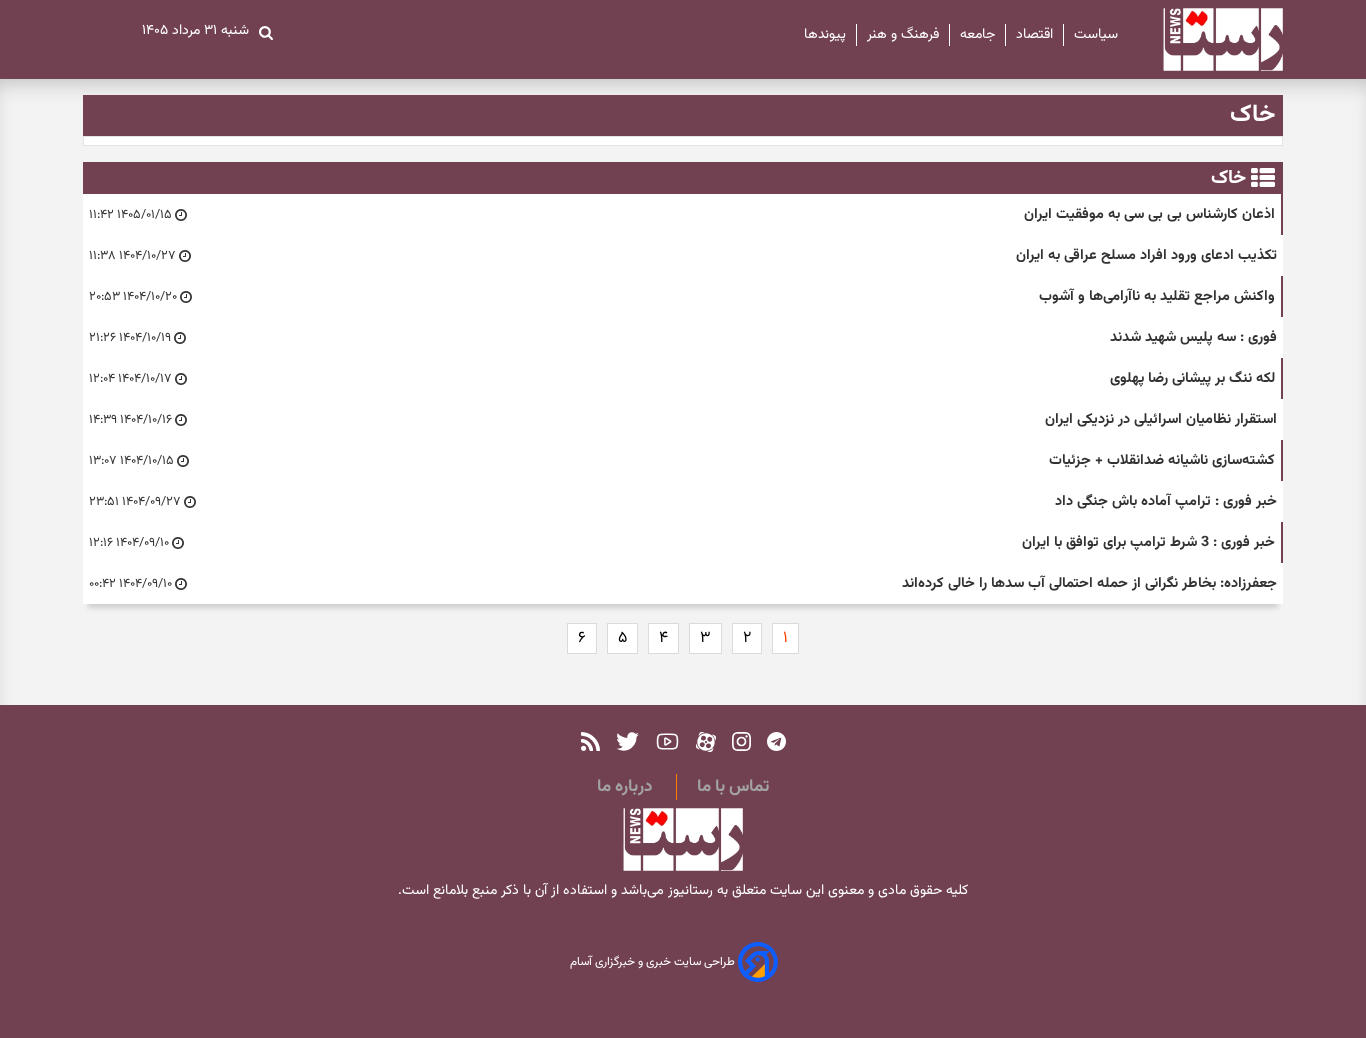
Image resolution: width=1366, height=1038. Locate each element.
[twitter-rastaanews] (627, 741)
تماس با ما (733, 787)
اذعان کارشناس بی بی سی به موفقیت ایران (1149, 214)
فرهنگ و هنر (903, 35)
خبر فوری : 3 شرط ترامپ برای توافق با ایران (1148, 542)
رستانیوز (688, 891)
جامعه (977, 35)
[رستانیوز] (1205, 39)
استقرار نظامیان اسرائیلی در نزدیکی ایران (1161, 419)
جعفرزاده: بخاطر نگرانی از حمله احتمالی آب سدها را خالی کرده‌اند (1089, 583)
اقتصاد (1034, 35)
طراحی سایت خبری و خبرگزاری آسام (654, 963)
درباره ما (624, 787)
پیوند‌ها (825, 35)
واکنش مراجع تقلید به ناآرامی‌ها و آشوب (1157, 296)
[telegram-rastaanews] (776, 741)
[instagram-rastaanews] (741, 741)
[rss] (590, 741)
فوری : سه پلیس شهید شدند (1193, 337)
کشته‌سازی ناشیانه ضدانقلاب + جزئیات (1162, 460)
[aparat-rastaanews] (706, 741)
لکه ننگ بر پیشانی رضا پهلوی (1192, 378)
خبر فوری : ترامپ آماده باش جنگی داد (1166, 501)
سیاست (1096, 35)
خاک (1228, 178)
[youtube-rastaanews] (667, 741)
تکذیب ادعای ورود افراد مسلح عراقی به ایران (1146, 255)
